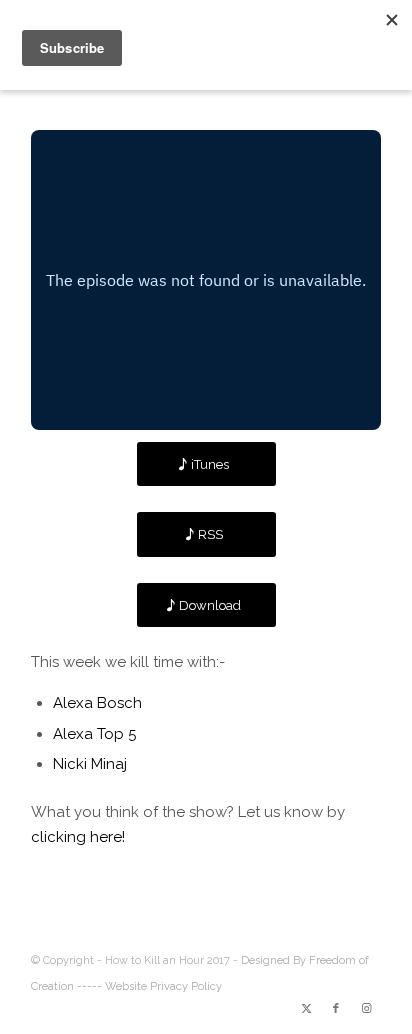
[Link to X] (306, 1009)
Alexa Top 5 (94, 734)
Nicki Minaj (90, 764)
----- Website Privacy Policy (149, 986)
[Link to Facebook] (336, 1009)
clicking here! (78, 837)
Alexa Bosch (97, 703)
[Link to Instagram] (366, 1009)
